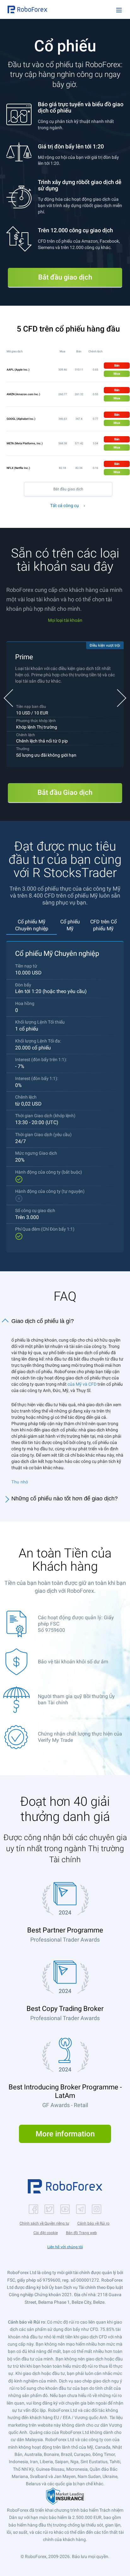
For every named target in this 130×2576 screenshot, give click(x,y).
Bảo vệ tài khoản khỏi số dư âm (73, 1662)
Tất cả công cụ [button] (65, 505)
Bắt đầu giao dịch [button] (65, 277)
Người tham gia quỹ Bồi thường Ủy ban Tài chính (76, 1699)
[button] (27, 9)
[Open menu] (119, 10)
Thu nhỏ (20, 1482)
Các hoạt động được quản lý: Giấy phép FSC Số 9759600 (76, 1624)
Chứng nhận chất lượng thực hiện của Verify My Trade (80, 1737)
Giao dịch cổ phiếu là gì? (43, 1321)
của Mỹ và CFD (82, 1384)
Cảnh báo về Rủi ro (93, 2223)
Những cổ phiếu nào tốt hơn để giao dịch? (65, 1499)
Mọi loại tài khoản (65, 620)
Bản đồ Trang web (81, 2233)
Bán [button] (117, 365)
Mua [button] (117, 374)
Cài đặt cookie (46, 2233)
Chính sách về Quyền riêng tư (44, 2223)
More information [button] (65, 2134)
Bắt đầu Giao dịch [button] (65, 792)
